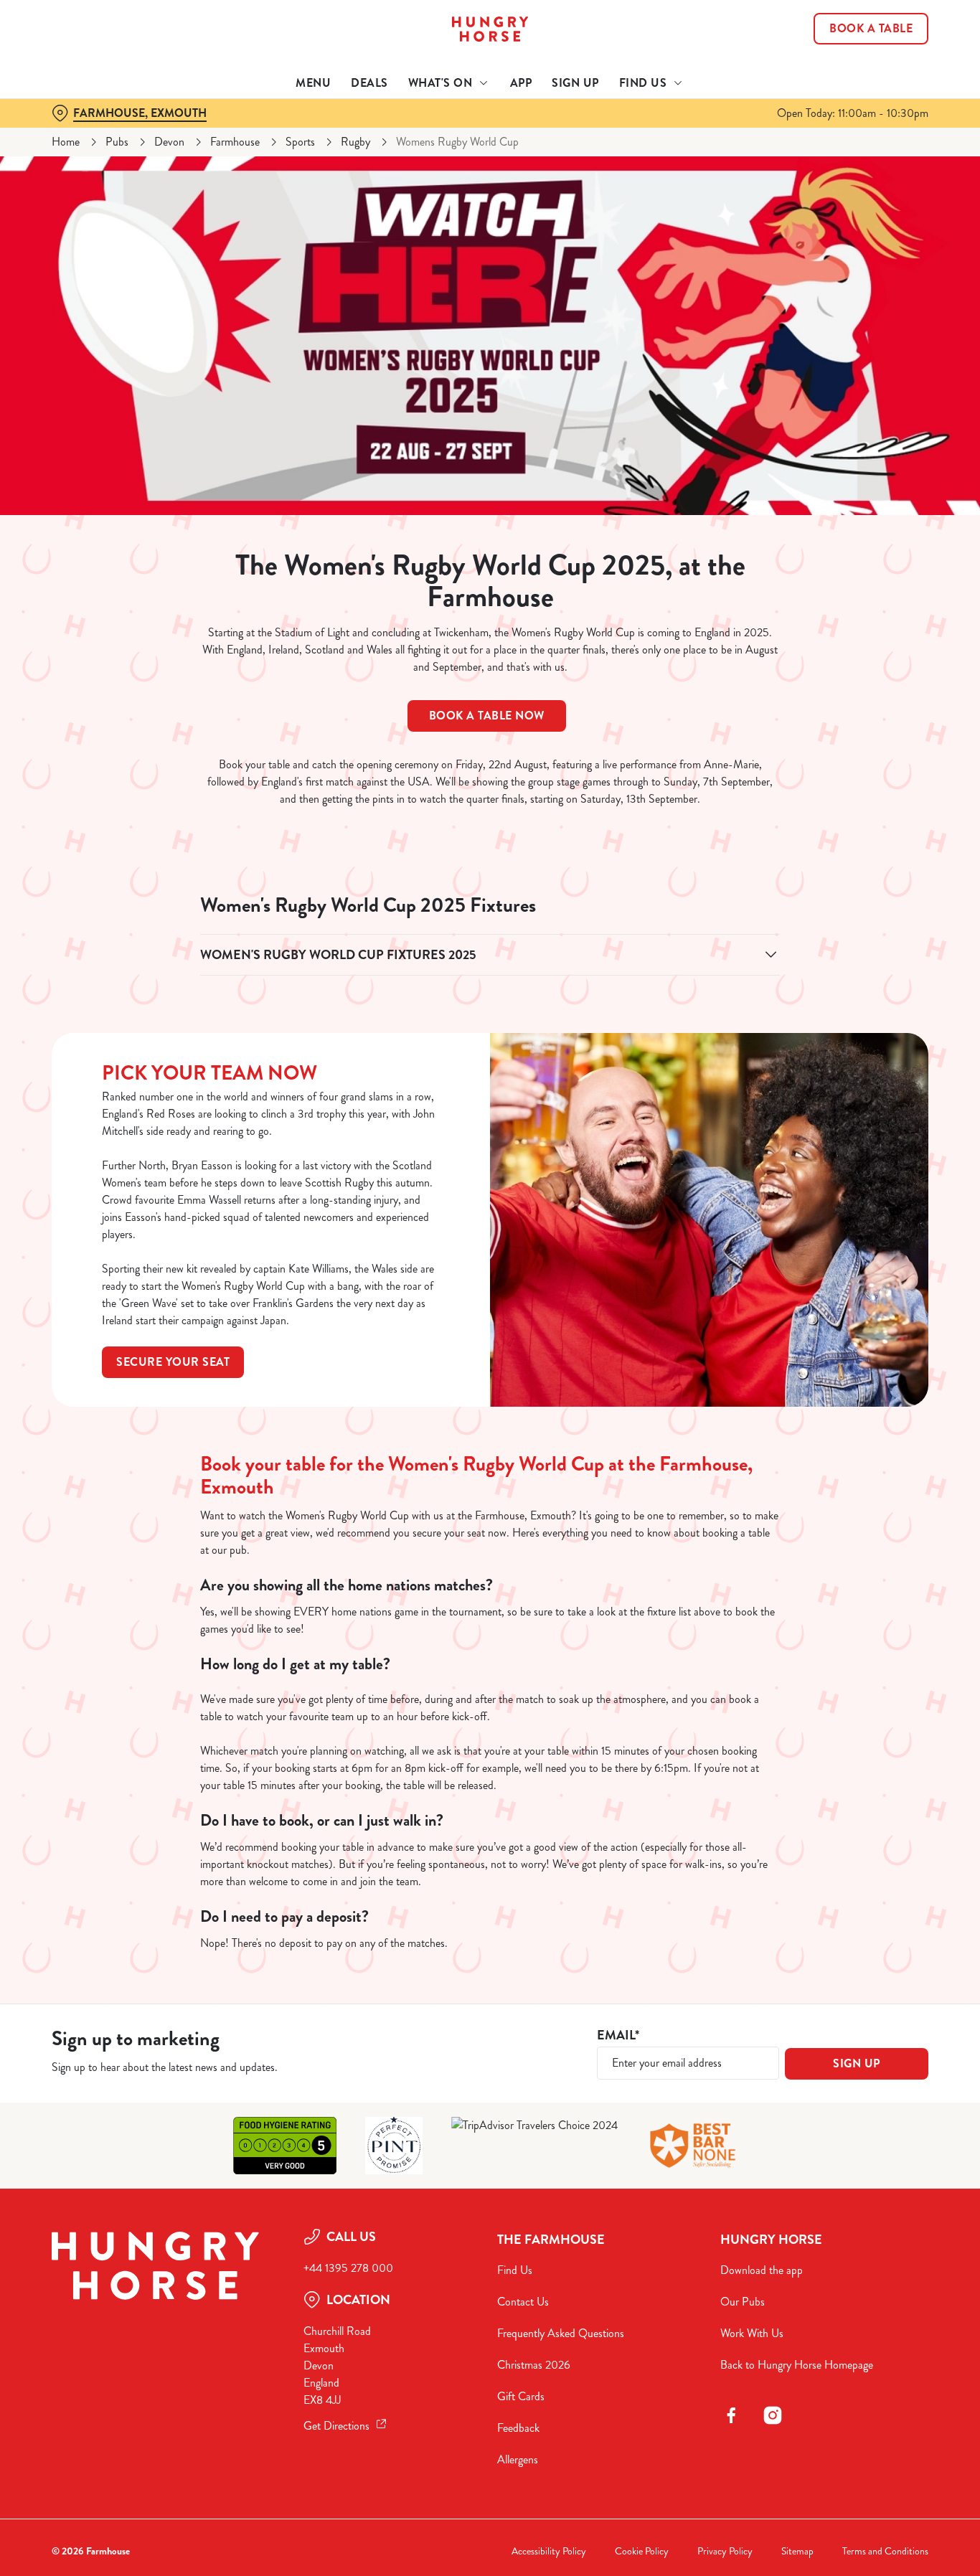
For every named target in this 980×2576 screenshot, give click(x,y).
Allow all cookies (860, 38)
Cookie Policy (642, 2551)
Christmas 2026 (534, 2365)
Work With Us (752, 2333)
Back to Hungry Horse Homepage (797, 2365)
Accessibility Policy (549, 2551)
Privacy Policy (725, 2551)
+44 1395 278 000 (348, 2268)
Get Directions (336, 2426)
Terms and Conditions (885, 2551)
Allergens (518, 2459)
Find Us (515, 2270)
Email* (618, 2035)
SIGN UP (857, 2063)
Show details (747, 162)
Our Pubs (743, 2302)
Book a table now (487, 716)
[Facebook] (731, 2415)
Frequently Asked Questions (561, 2333)
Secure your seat (173, 1362)
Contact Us (523, 2302)
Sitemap (797, 2551)
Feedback (518, 2428)
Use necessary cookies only (860, 85)
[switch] (412, 161)
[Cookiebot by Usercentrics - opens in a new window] (93, 162)
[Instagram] (773, 2415)
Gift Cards (521, 2396)
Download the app (762, 2270)
